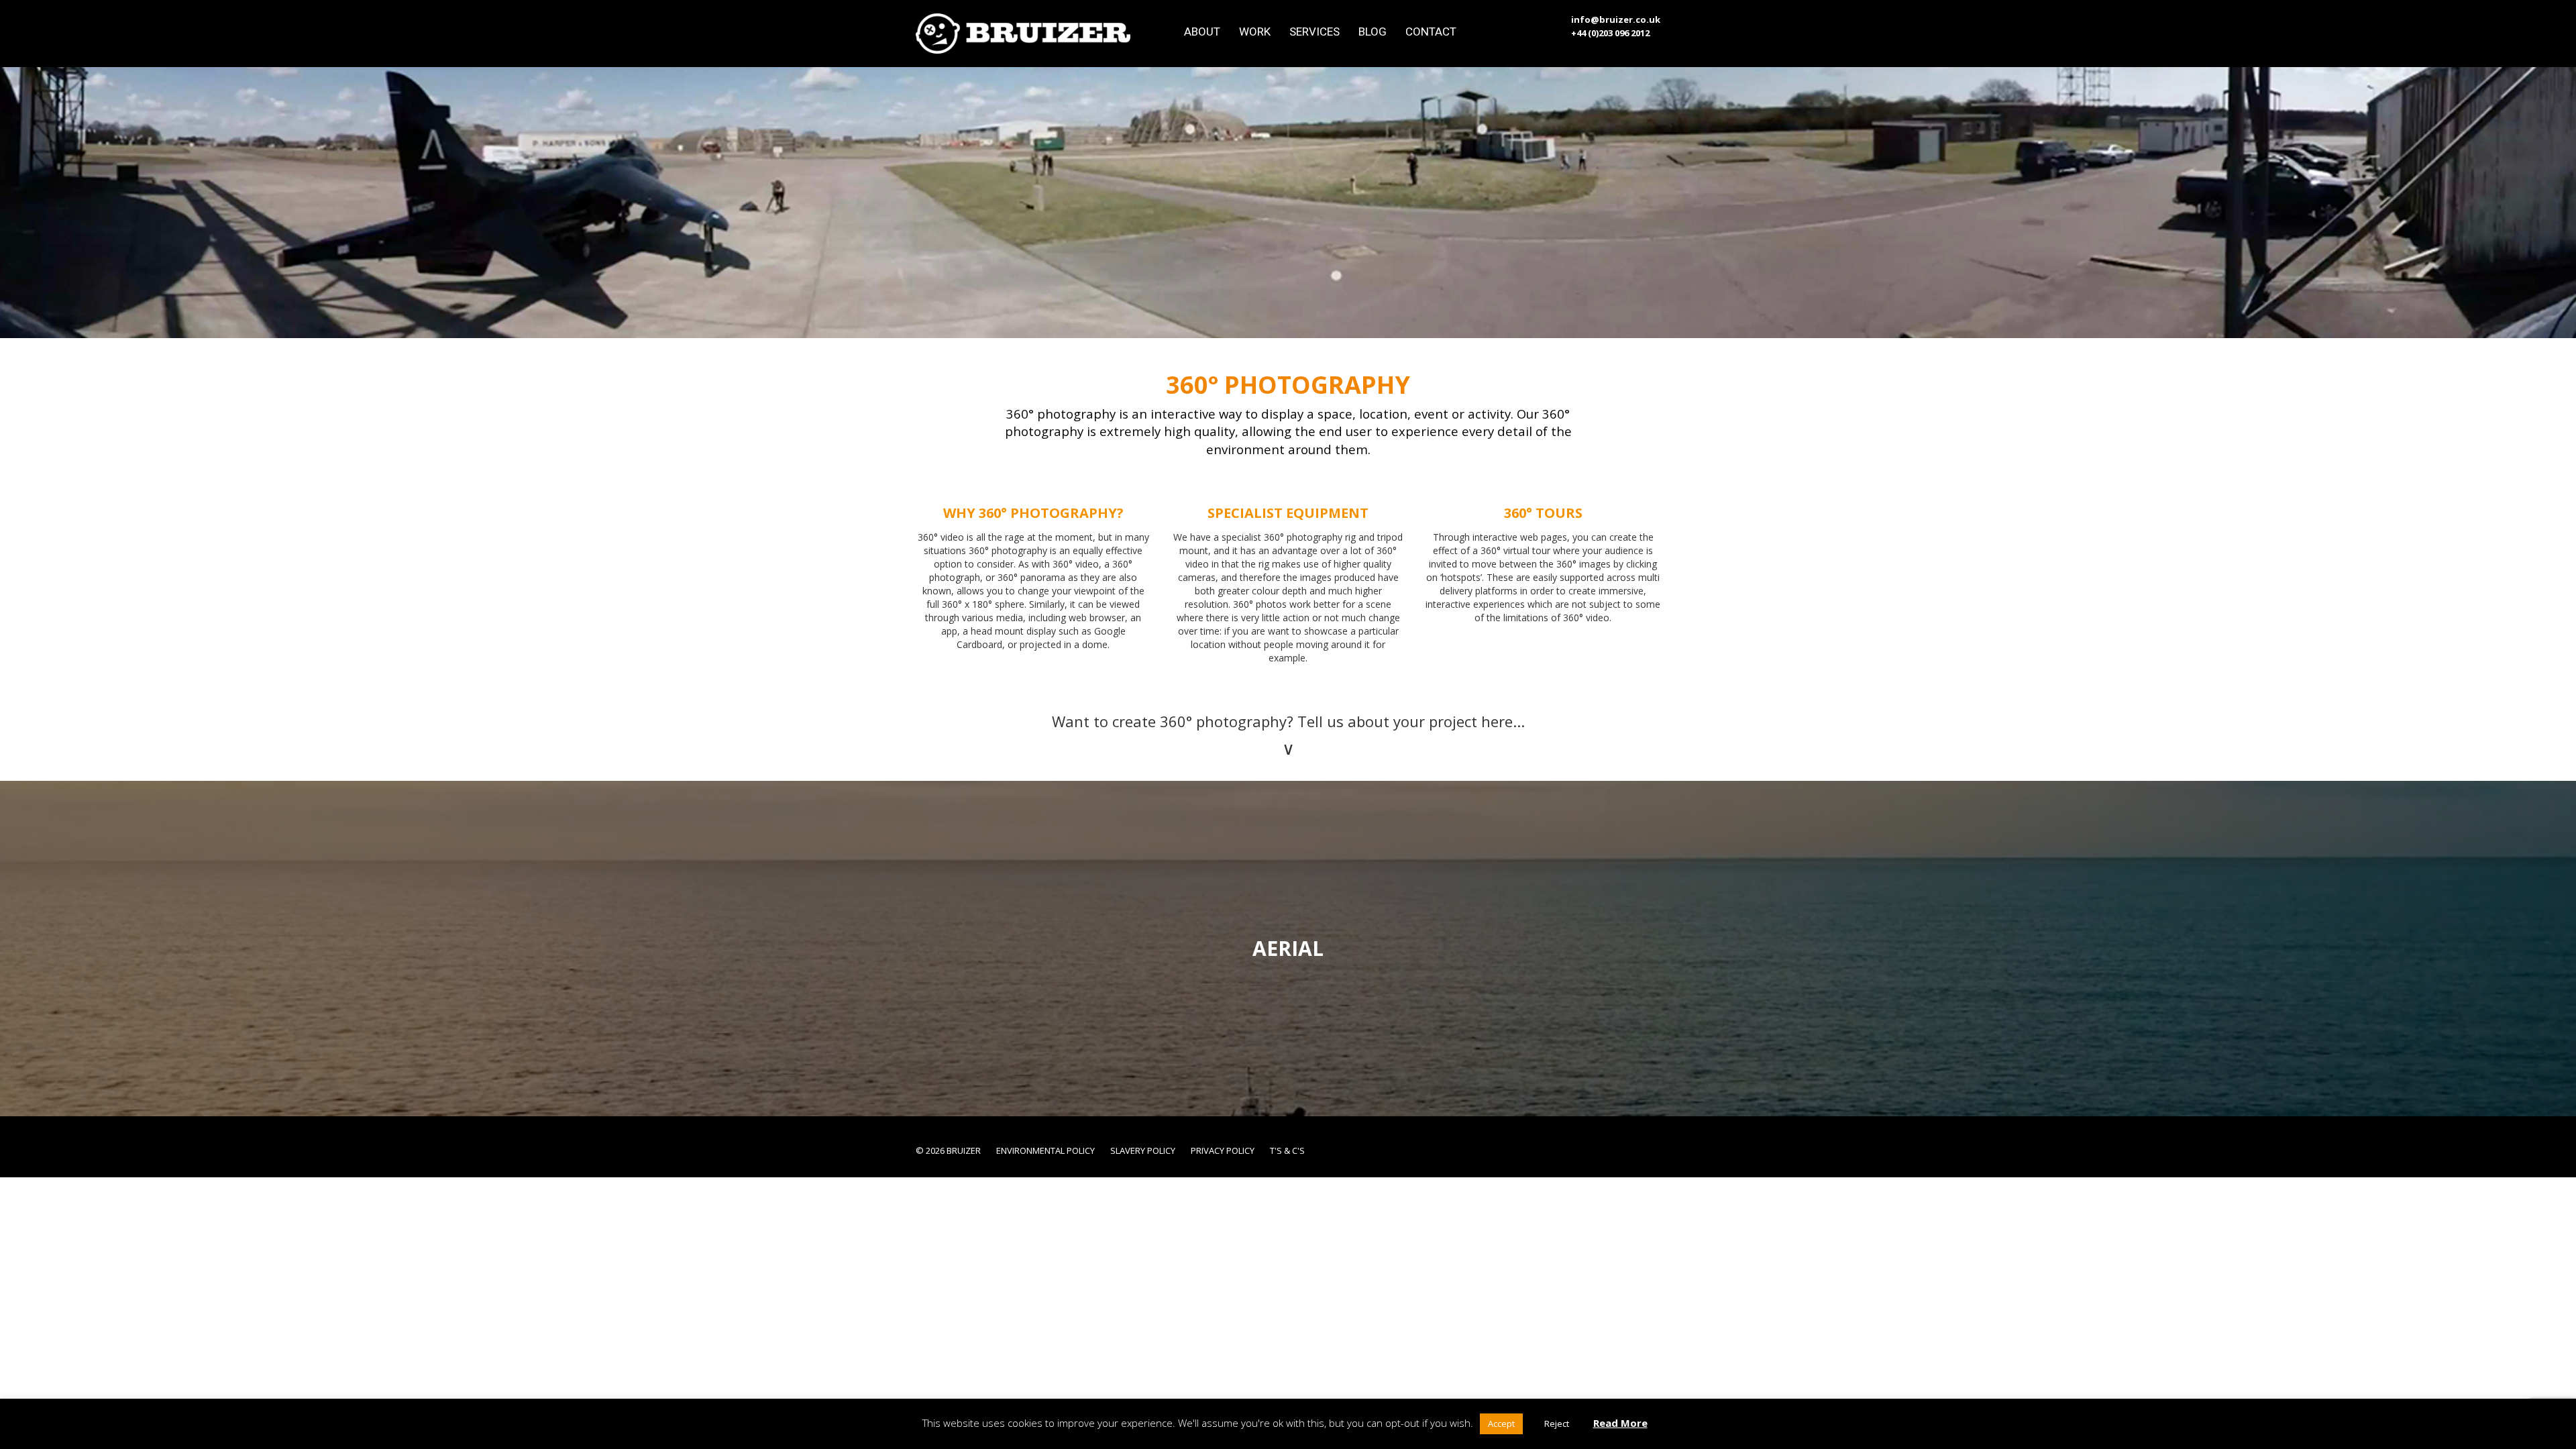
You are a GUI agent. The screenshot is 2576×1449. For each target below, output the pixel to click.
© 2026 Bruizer (948, 1150)
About (1202, 31)
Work (1255, 31)
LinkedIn (1652, 1148)
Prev (20, 949)
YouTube (1631, 1148)
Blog (1373, 31)
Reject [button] (1557, 1424)
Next (2556, 949)
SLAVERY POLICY (1143, 1150)
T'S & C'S (1287, 1150)
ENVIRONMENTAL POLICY (1045, 1150)
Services (1314, 31)
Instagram (1609, 1148)
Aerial (1288, 948)
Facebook (1588, 1148)
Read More (1620, 1423)
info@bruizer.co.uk (1616, 19)
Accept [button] (1501, 1424)
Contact (1431, 31)
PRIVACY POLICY (1223, 1150)
